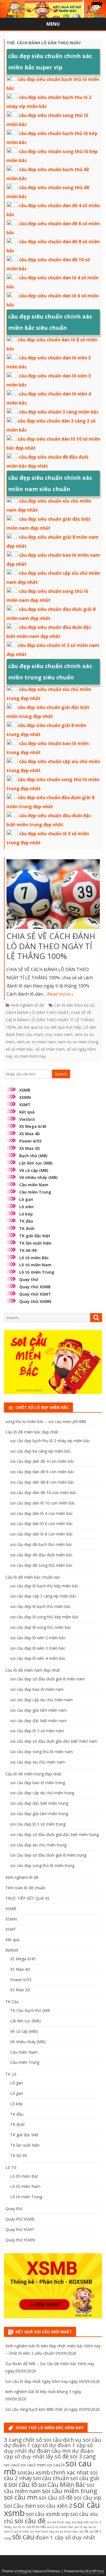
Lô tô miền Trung (37, 1272)
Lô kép (26, 1214)
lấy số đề (57, 2456)
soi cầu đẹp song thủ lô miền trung (42, 1865)
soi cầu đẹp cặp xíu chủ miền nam (41, 1700)
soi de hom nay (59, 2522)
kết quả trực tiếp (66, 1027)
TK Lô (11, 2074)
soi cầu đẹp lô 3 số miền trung (38, 1824)
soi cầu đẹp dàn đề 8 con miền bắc (42, 1482)
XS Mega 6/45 (33, 1126)
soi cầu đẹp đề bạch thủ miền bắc (41, 1544)
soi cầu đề (30, 2521)
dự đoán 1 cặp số (26, 2445)
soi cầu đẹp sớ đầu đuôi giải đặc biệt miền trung (54, 1834)
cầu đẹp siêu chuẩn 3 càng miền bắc (59, 412)
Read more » (60, 994)
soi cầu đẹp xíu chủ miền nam (38, 1762)
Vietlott (27, 1119)
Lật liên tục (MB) (36, 1163)
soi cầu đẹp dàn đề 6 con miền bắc (42, 1472)
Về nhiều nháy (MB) (38, 1177)
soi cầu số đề (56, 2497)
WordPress (95, 2571)
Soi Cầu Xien (20, 2506)
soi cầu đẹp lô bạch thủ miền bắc (41, 1606)
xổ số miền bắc (19, 1049)
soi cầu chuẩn (51, 2478)
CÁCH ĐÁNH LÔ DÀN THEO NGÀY (37, 1012)
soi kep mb (80, 2522)
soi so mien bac (67, 2531)
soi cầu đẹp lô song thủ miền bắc (41, 1627)
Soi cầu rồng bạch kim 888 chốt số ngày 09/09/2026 (53, 2409)
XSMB (25, 1090)
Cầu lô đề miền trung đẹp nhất (33, 1774)
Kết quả (27, 1112)
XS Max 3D (30, 1148)
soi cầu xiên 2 (55, 2506)
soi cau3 (12, 2465)
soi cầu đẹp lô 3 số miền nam (37, 1731)
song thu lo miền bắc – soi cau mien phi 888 (46, 1421)
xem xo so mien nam (36, 1042)
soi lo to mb (36, 2527)
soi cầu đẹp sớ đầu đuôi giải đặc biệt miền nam (54, 1741)
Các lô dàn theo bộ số (74, 1005)
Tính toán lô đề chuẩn (25, 1888)
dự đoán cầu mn (49, 2451)
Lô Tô (11, 2167)
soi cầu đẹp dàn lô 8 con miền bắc (42, 1534)
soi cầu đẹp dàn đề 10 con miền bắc (43, 1493)
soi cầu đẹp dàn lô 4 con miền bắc (42, 1513)
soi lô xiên (22, 2531)
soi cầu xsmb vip (47, 2514)
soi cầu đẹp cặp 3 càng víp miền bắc (43, 1596)
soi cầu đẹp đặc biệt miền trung (39, 1803)
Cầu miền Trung (35, 1192)
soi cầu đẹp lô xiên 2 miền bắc (38, 1638)
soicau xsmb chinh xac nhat (53, 2472)
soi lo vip (81, 2527)
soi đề (84, 2531)
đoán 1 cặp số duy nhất (65, 2537)
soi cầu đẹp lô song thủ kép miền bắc (45, 1617)
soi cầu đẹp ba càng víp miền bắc (41, 1451)
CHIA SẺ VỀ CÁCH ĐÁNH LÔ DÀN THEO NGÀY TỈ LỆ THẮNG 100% (51, 946)
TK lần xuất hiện (35, 1243)
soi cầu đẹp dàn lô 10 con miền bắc (43, 1503)
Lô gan (26, 1199)
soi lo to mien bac (60, 2527)
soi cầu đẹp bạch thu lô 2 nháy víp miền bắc (50, 1441)
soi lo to (19, 2527)
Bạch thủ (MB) (33, 1156)
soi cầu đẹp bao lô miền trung (38, 1783)
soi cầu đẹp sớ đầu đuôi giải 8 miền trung (48, 1855)
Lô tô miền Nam (35, 1265)
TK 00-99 (28, 1250)
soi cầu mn (21, 2497)
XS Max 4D (30, 1134)
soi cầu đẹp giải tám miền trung (39, 1814)
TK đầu (26, 1221)
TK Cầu (12, 2002)
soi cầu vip (87, 2497)
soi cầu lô (23, 2484)
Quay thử (29, 1279)
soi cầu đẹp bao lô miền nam (37, 1689)
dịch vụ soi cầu (82, 2440)
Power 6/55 (30, 1141)
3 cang (13, 2440)
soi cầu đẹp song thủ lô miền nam (42, 1752)
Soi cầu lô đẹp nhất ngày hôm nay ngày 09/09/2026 (53, 2381)
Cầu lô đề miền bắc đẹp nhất (32, 1432)
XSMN (25, 1097)
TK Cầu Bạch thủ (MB (30, 2010)
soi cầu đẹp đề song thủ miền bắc (41, 1565)
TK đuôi (27, 1228)
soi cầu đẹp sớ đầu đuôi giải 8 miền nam (47, 1679)
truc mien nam (59, 1034)
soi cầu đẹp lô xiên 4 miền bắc (38, 1658)
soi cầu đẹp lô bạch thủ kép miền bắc (44, 1586)
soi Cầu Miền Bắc (62, 2485)
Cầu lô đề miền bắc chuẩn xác (33, 1577)
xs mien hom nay (30, 1056)
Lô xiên (26, 1207)
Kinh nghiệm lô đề (28, 1005)
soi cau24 (56, 2465)
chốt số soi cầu (42, 2440)
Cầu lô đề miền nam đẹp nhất (33, 1670)
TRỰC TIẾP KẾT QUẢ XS (27, 1898)
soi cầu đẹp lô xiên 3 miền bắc (38, 1648)
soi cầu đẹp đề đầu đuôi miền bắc (41, 1555)
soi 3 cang (83, 2456)
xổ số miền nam (50, 1049)
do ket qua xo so (33, 1027)
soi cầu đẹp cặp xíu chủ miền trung (42, 1793)
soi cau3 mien (33, 2465)
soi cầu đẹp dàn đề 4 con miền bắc (42, 1461)
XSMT (25, 1105)
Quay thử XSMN (35, 1301)
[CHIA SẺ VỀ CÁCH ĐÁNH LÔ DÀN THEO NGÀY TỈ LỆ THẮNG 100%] (53, 895)
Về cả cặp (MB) (34, 1170)
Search (61, 1074)
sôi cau (23, 2537)
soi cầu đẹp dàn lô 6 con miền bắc (42, 1524)
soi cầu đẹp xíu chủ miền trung (38, 1845)
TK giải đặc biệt (35, 1236)
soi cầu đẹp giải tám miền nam (38, 1710)
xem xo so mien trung (78, 1042)
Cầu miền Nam (34, 1185)
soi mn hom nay (42, 2531)
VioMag (21, 2571)
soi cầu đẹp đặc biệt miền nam (38, 1721)
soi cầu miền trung (70, 2491)
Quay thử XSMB (35, 1287)
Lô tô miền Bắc (34, 1258)
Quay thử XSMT (35, 1294)
